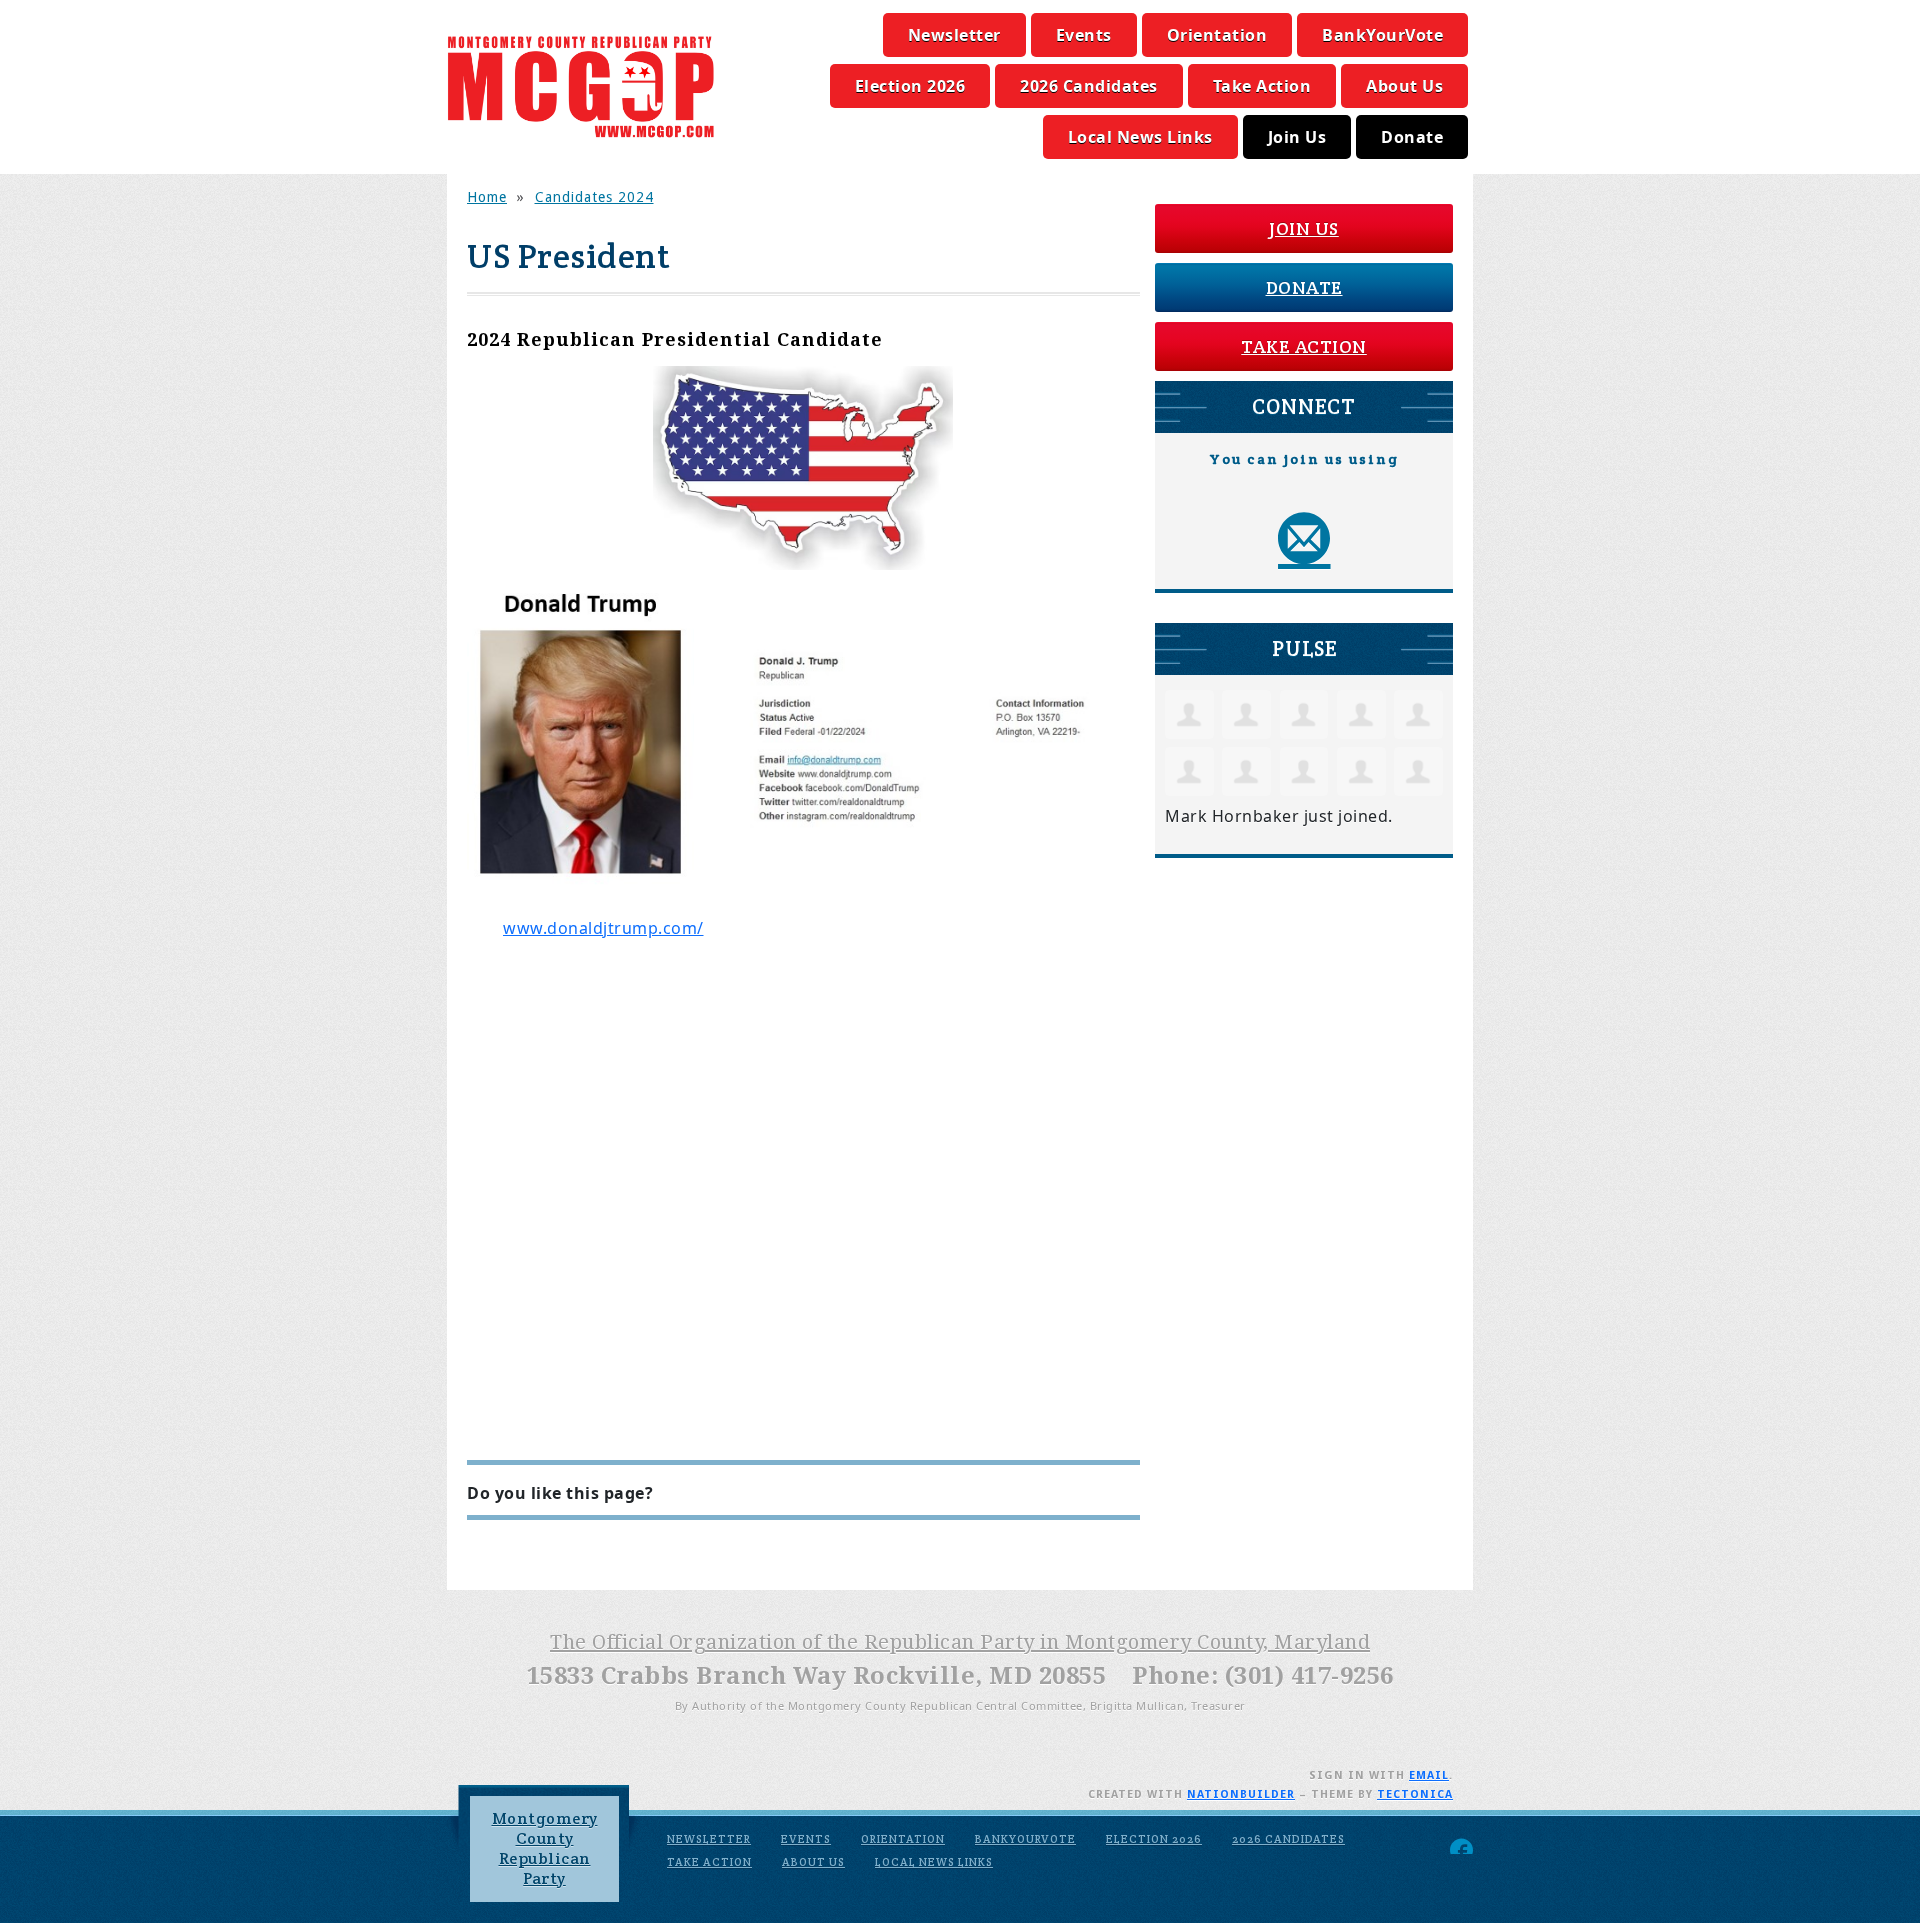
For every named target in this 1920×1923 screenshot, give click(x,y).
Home (487, 197)
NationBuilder (1241, 1794)
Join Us (1297, 137)
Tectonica (1415, 1794)
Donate (1412, 137)
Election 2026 (910, 86)
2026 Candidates (1089, 86)
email (1429, 1775)
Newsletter (954, 35)
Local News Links (1140, 137)
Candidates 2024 (594, 197)
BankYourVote (1382, 35)
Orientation (1217, 35)
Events (1084, 35)
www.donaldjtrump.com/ (603, 928)
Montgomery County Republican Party (545, 1848)
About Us (1404, 86)
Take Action (1262, 86)
